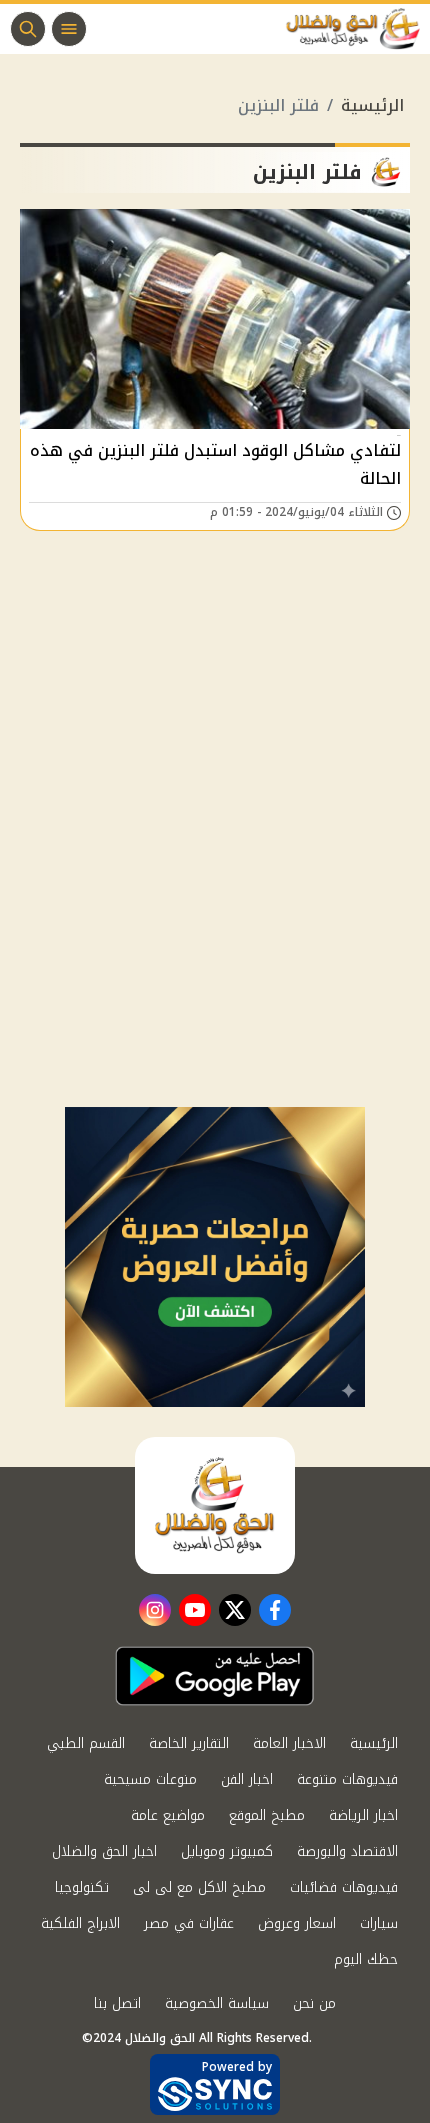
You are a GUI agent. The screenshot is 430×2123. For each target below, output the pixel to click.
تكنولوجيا (82, 1887)
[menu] (69, 29)
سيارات (379, 1923)
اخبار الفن (247, 1779)
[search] (28, 29)
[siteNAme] (358, 29)
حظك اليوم (366, 1959)
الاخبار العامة (289, 1743)
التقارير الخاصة (189, 1743)
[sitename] (215, 1505)
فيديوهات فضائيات (344, 1887)
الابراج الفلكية (80, 1923)
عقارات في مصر (189, 1923)
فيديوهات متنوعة (347, 1779)
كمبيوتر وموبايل (227, 1851)
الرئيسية (372, 105)
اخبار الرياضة (363, 1815)
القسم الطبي (86, 1743)
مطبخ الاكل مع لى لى (199, 1887)
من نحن (314, 2003)
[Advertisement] (215, 882)
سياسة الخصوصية (217, 2003)
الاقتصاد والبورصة (347, 1851)
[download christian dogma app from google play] (215, 1676)
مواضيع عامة (168, 1815)
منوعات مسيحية (150, 1779)
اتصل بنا (117, 2003)
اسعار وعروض (297, 1923)
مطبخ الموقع (267, 1815)
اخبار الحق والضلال (104, 1851)
